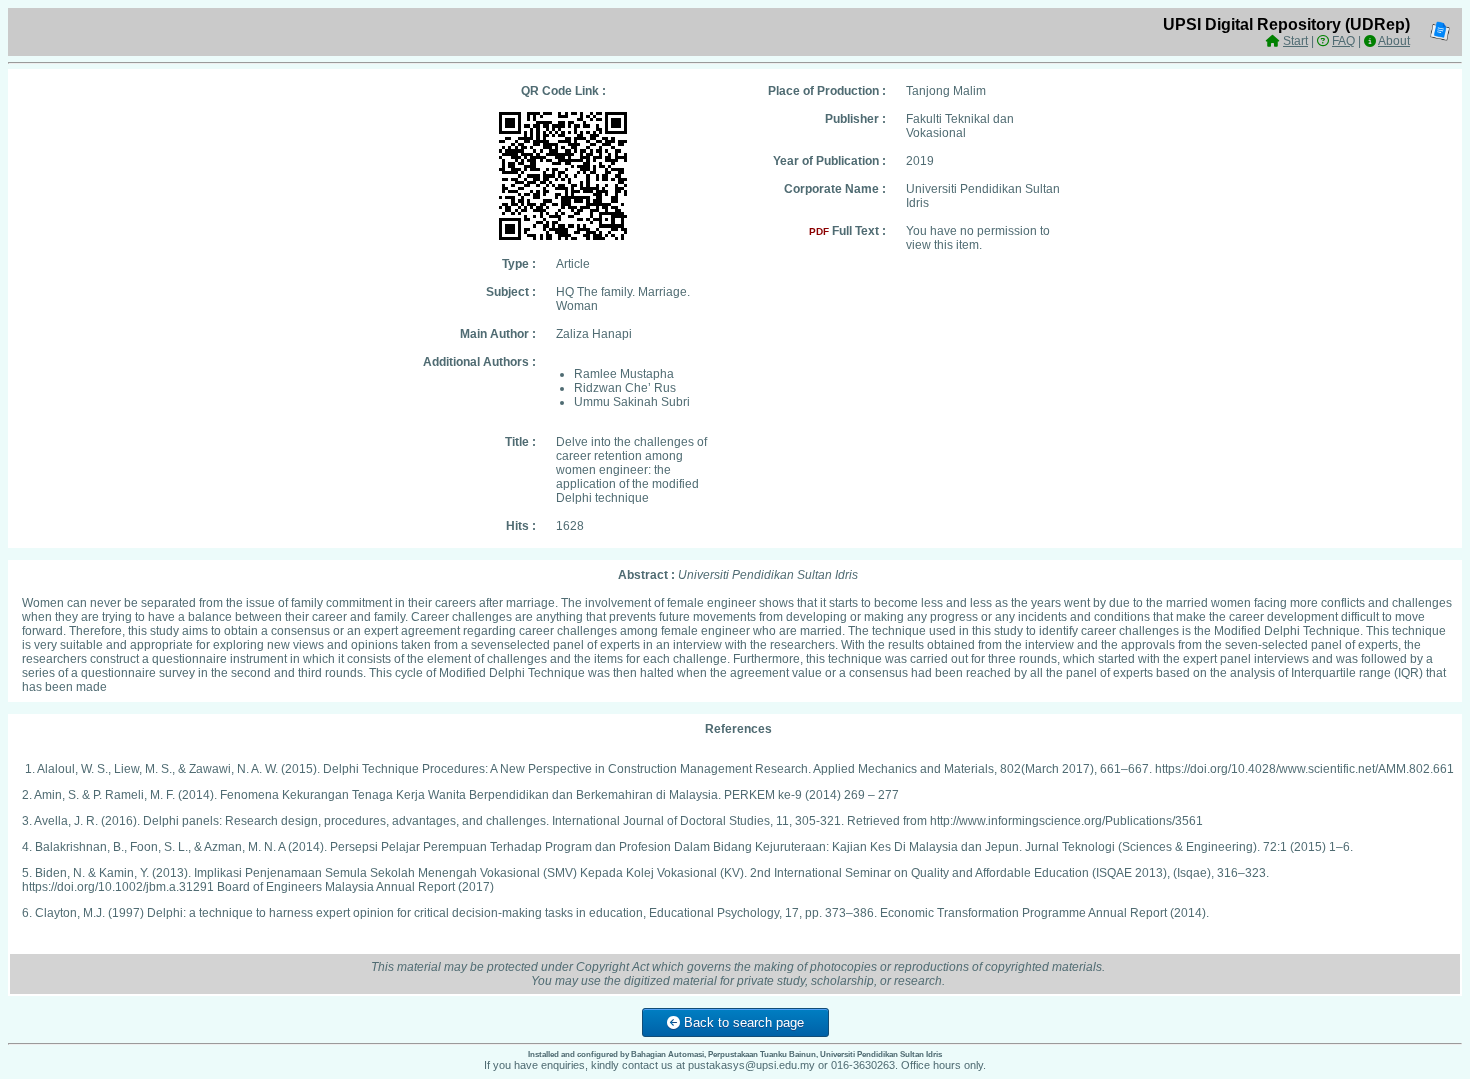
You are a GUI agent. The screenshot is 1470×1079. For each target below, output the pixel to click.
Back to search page (742, 1022)
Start (1295, 41)
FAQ (1343, 41)
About (1394, 41)
